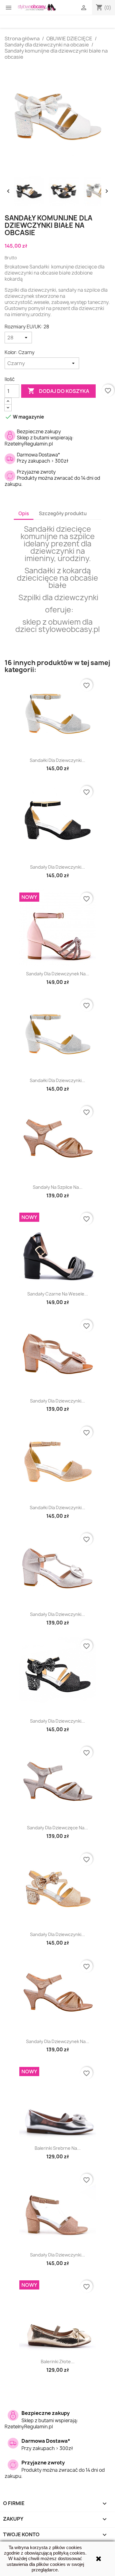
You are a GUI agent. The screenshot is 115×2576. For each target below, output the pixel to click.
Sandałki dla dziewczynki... (57, 760)
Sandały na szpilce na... (58, 1187)
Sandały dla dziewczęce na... (57, 1828)
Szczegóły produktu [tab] (63, 514)
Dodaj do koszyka (58, 391)
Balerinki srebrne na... (58, 2148)
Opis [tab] (24, 514)
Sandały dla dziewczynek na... (58, 974)
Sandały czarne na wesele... (58, 1294)
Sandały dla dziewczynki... (57, 867)
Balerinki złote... (58, 2362)
